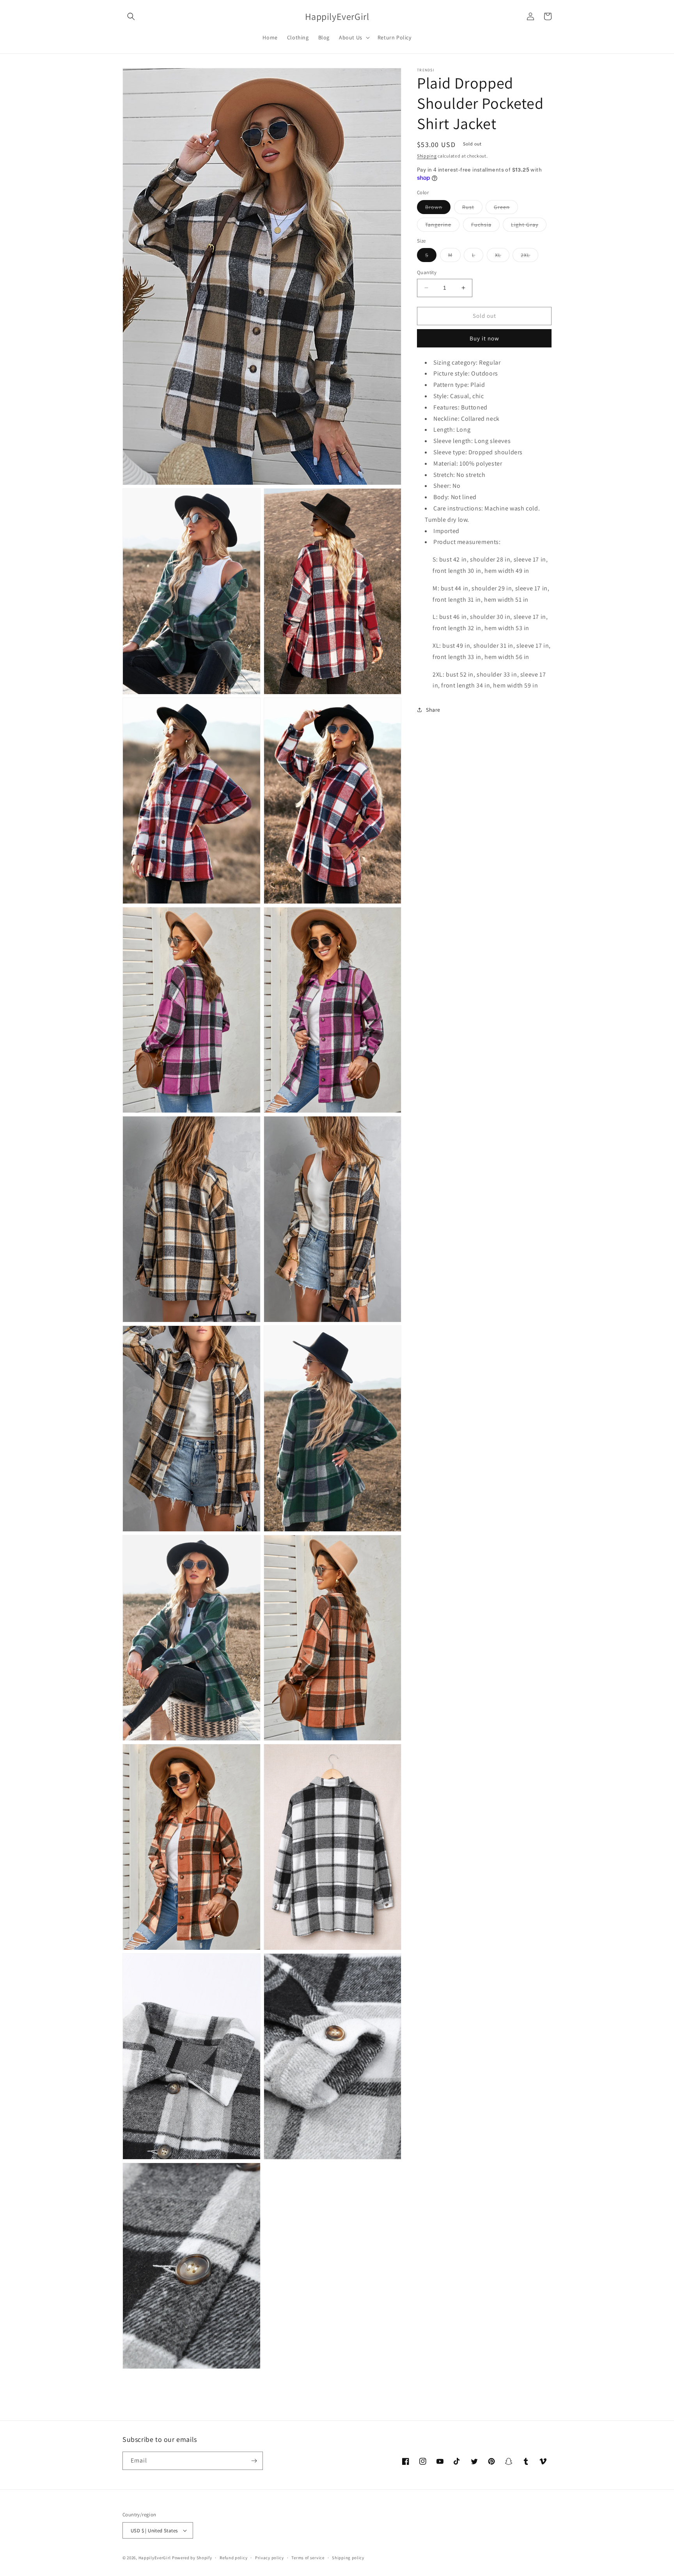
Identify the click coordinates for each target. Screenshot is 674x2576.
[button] (131, 16)
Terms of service (308, 2558)
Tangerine (442, 226)
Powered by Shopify (192, 2558)
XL (502, 257)
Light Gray (529, 226)
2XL (529, 257)
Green (506, 208)
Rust (472, 208)
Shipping (427, 156)
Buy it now (484, 338)
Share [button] (433, 709)
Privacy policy (270, 2558)
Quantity (427, 272)
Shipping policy (348, 2558)
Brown (438, 208)
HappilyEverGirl (155, 2558)
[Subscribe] (254, 2461)
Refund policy (233, 2558)
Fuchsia (485, 226)
